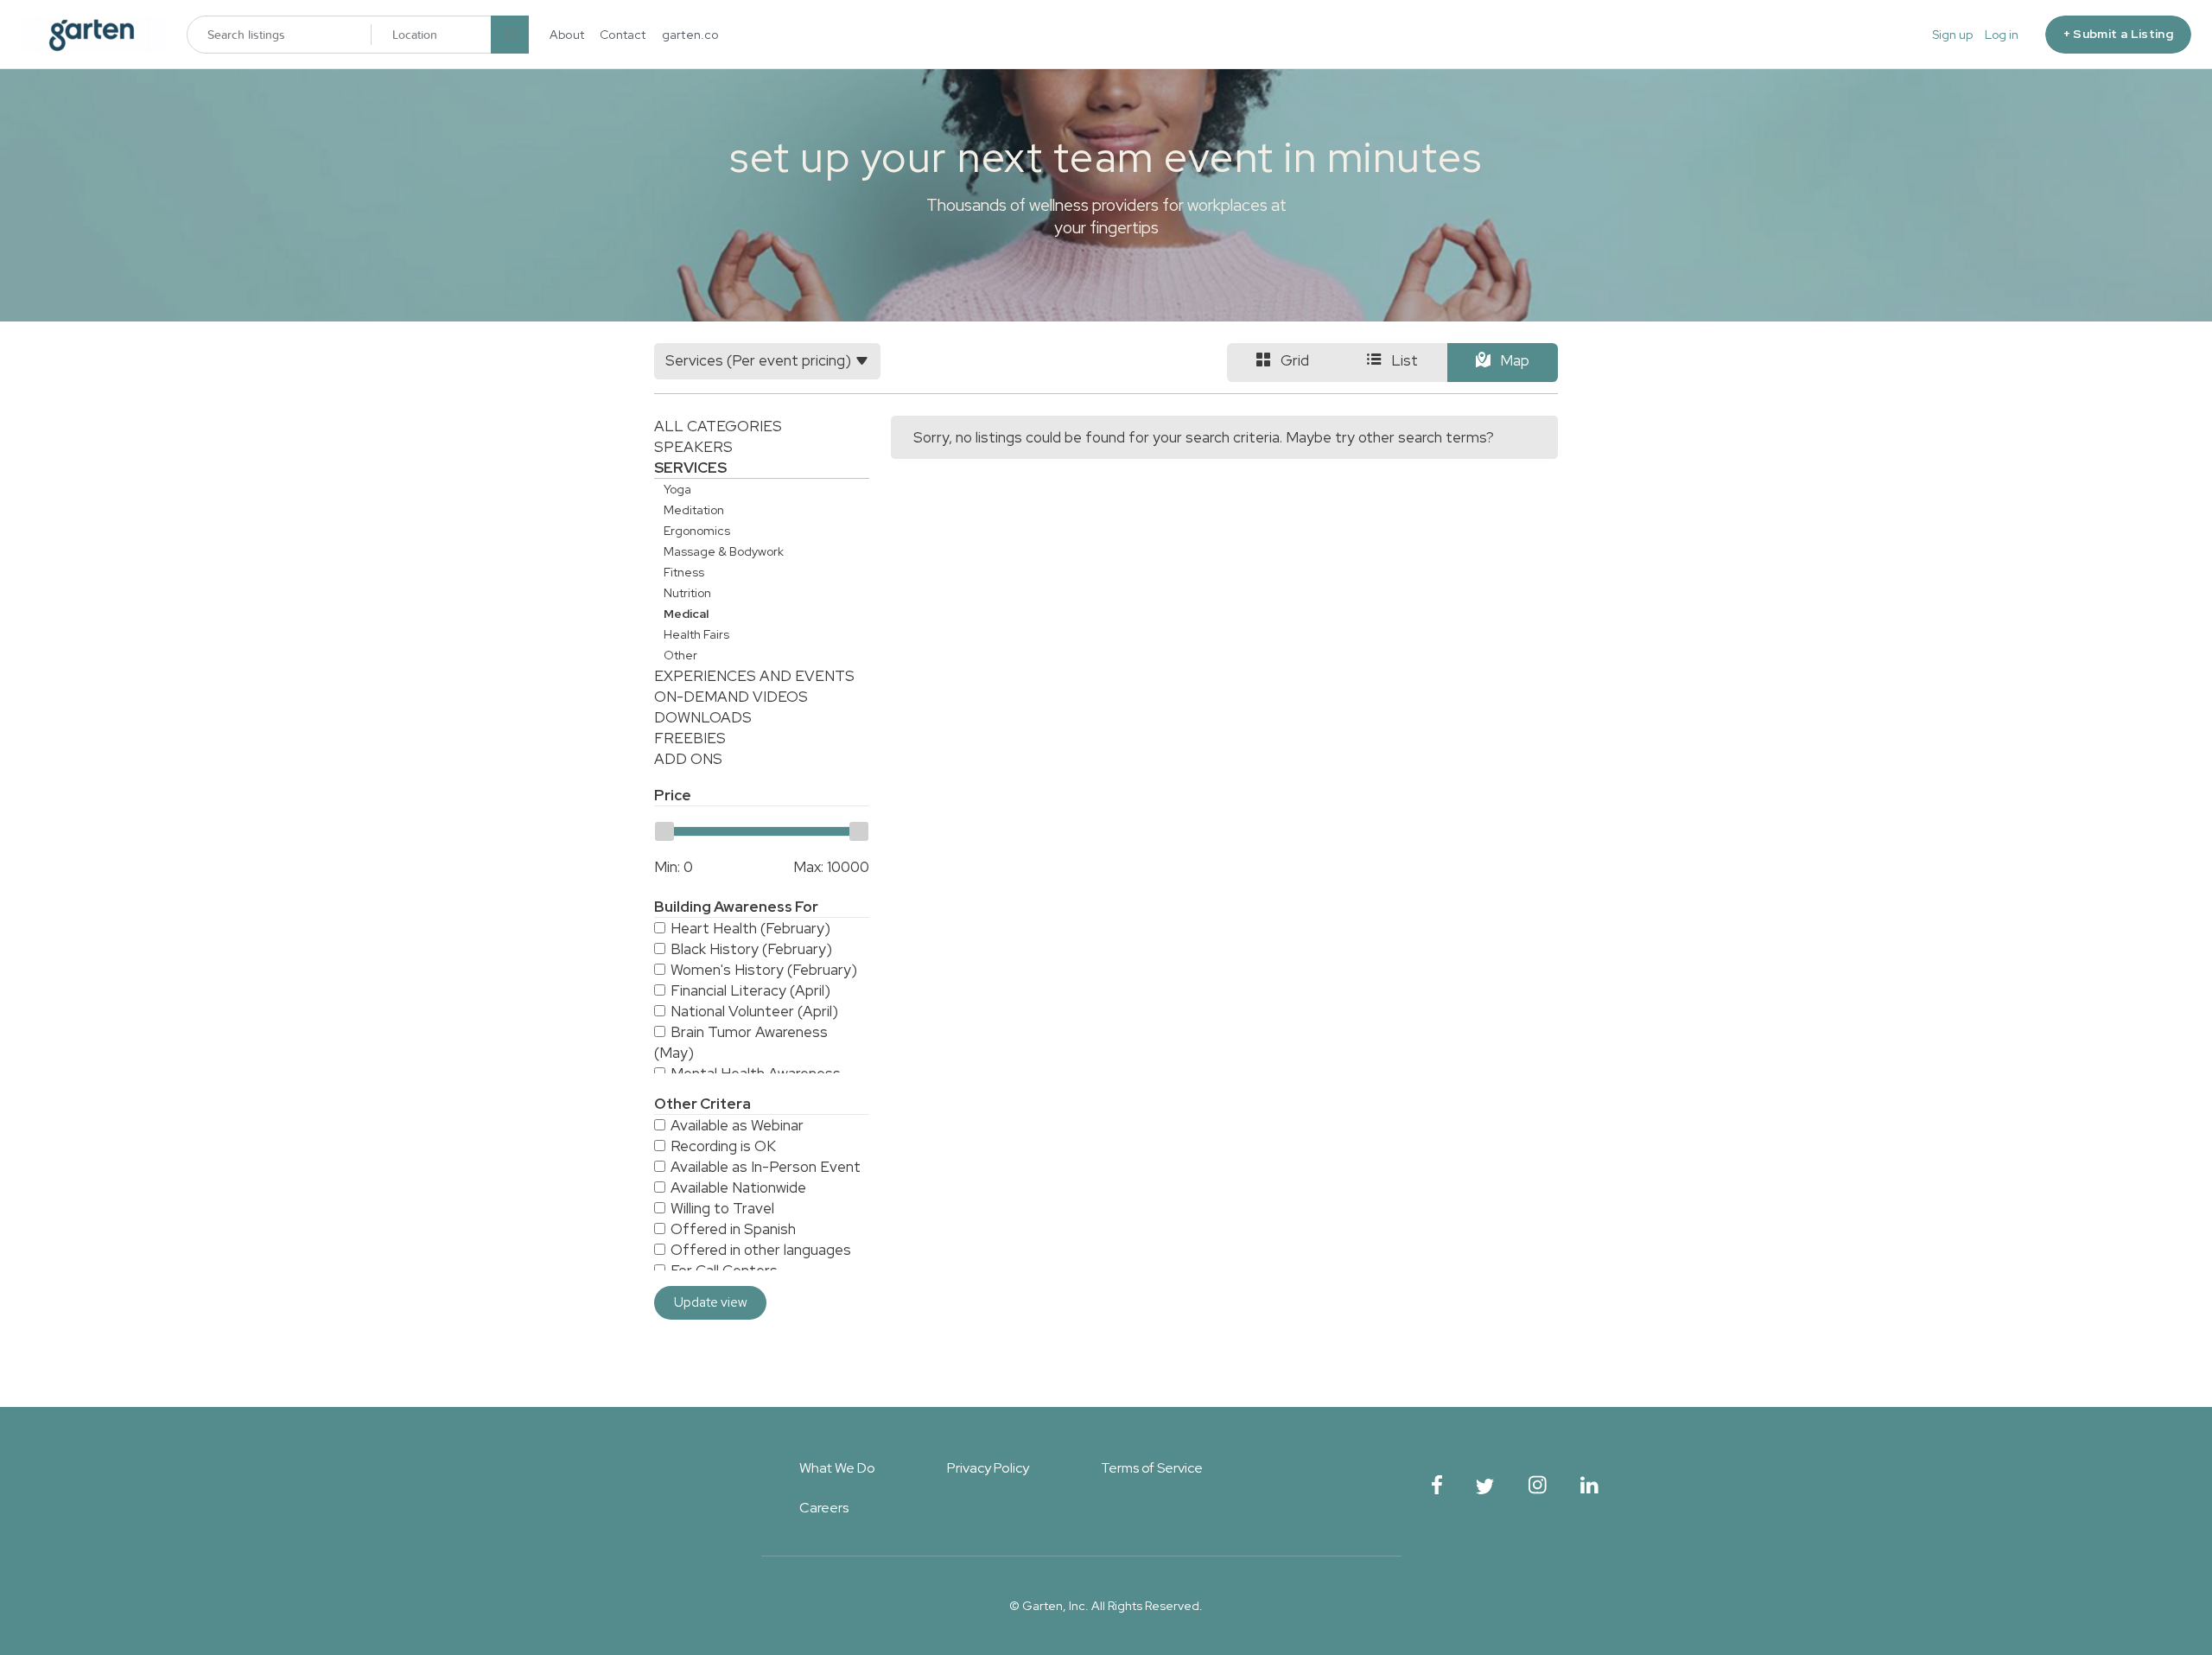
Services (690, 468)
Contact (623, 35)
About (567, 35)
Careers (824, 1508)
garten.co (690, 35)
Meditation (694, 510)
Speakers (693, 447)
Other (680, 655)
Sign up (1952, 35)
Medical (686, 614)
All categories (718, 426)
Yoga (677, 489)
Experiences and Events (754, 676)
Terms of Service (1152, 1468)
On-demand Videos (731, 697)
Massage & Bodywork (724, 551)
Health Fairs (696, 634)
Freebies (690, 738)
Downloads (703, 717)
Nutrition (687, 593)
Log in (2002, 35)
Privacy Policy (988, 1468)
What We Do (837, 1468)
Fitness (684, 572)
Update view (711, 1302)
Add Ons (688, 759)
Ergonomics (697, 531)
